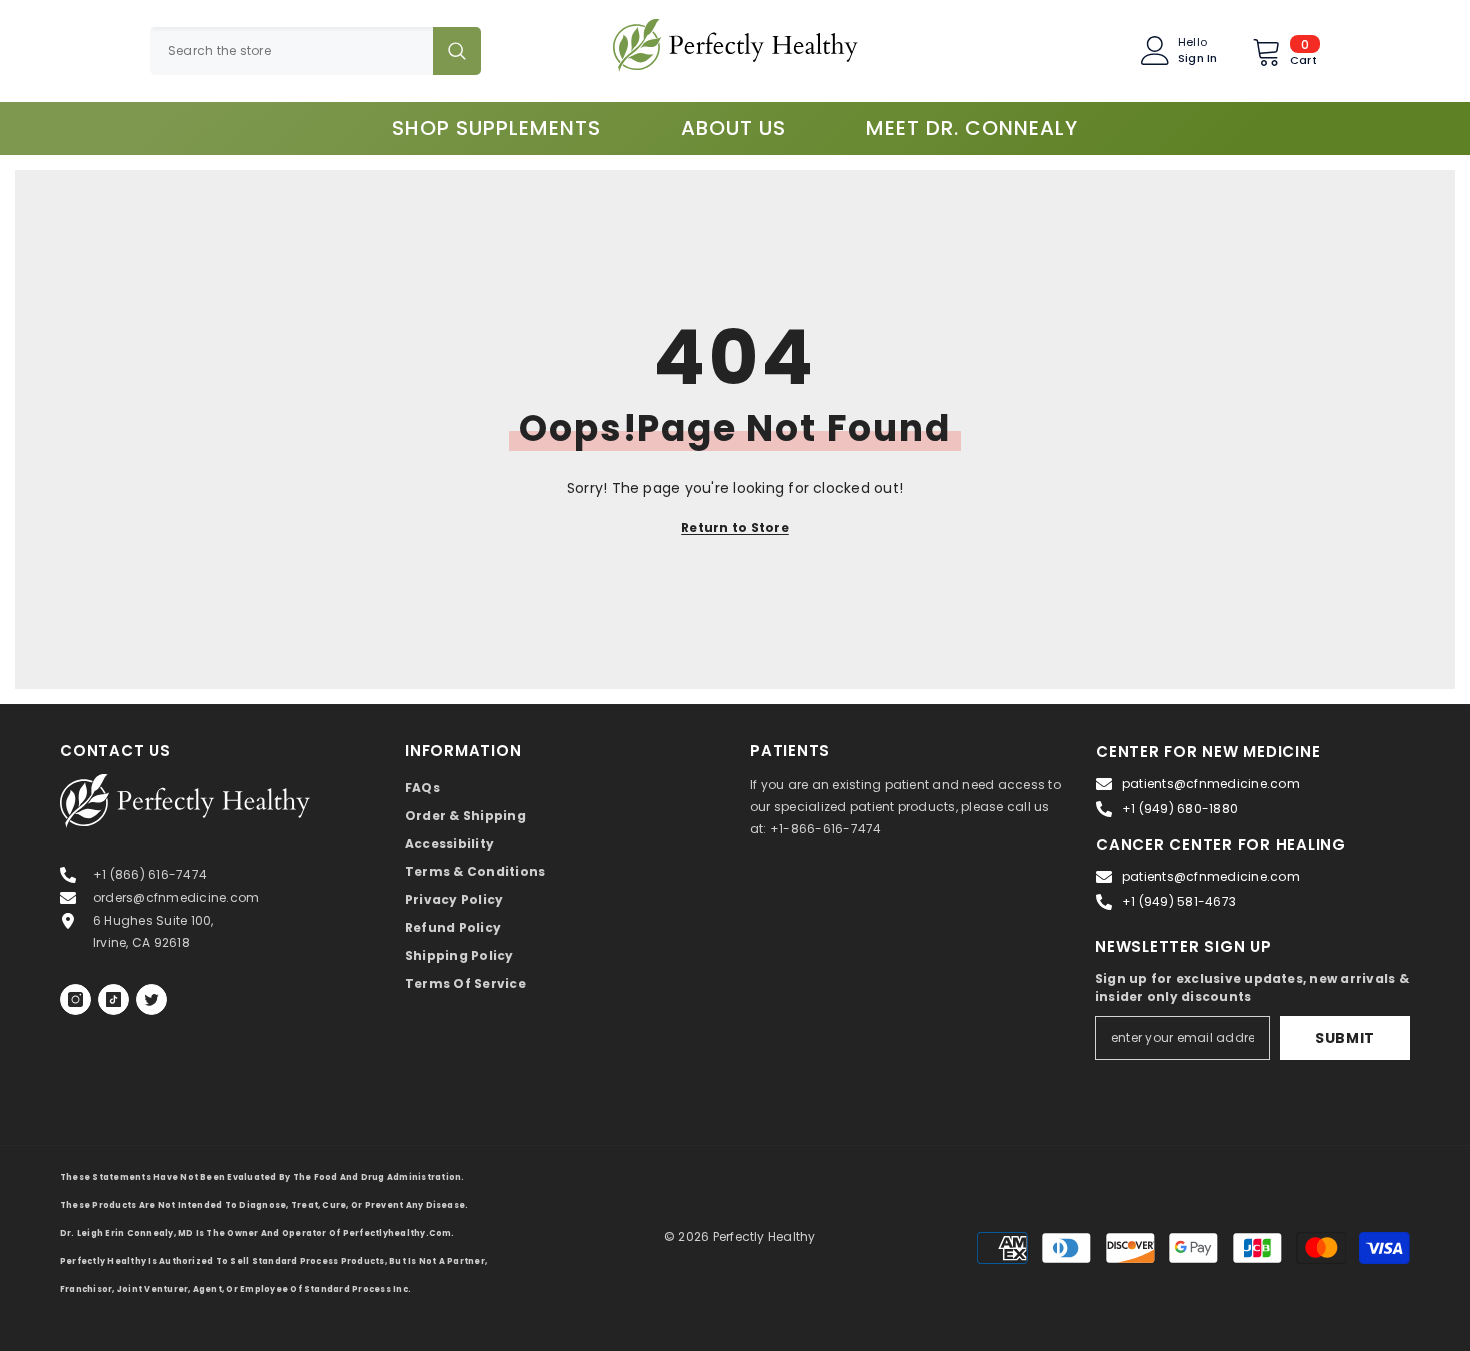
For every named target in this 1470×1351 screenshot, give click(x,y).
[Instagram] (75, 999)
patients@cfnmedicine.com (1211, 783)
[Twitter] (151, 999)
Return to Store (735, 527)
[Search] (315, 51)
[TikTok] (113, 999)
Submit (1345, 1038)
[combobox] (291, 51)
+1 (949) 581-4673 (1179, 901)
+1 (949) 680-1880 (1180, 808)
